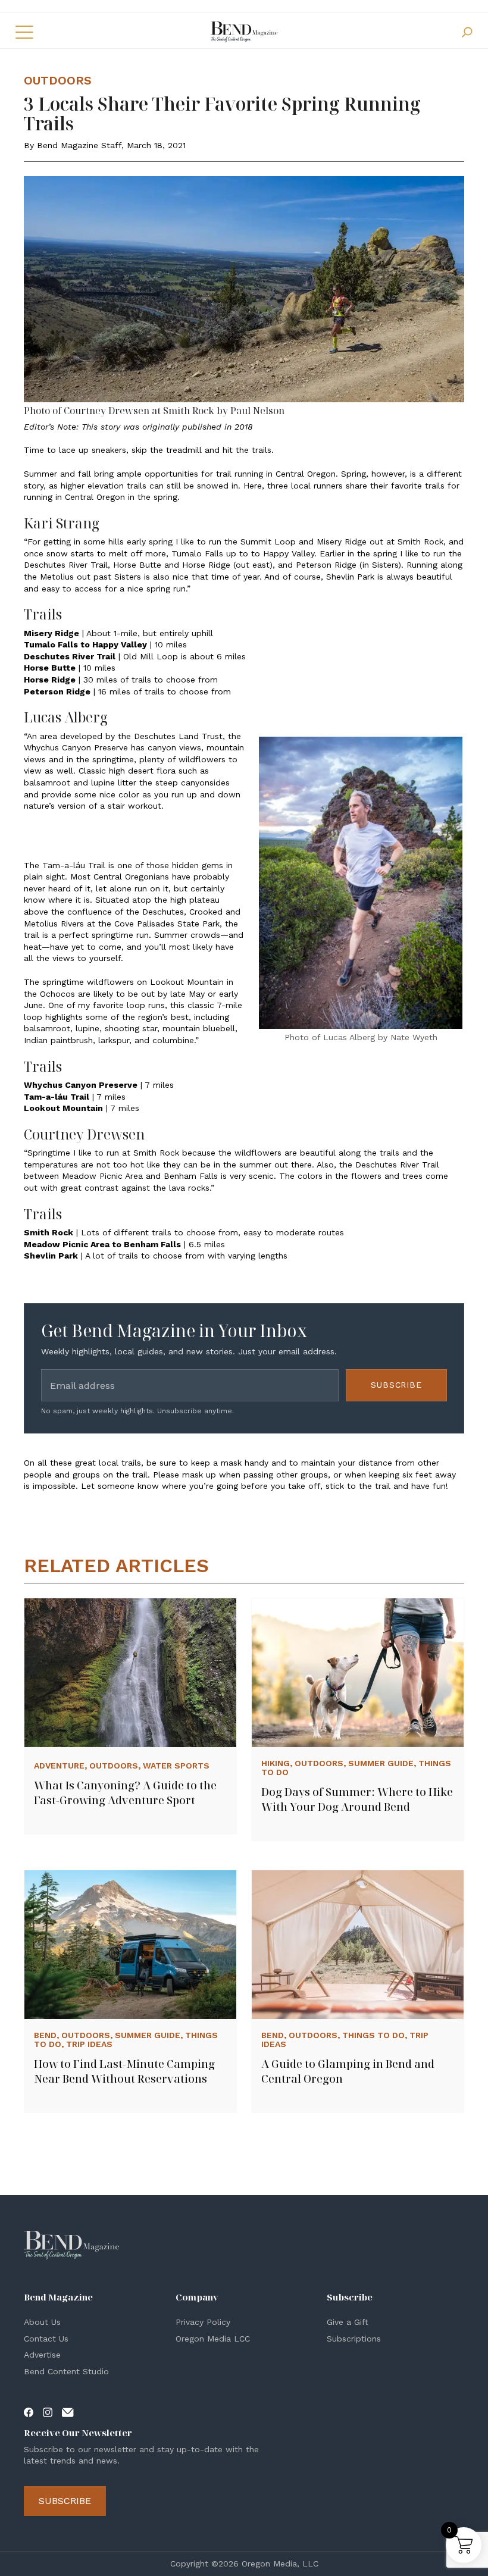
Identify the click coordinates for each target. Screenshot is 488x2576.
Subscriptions (354, 2339)
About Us (42, 2322)
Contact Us (46, 2339)
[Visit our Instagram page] (48, 2411)
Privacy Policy (203, 2322)
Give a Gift (348, 2322)
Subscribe (396, 1385)
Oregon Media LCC (213, 2339)
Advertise (42, 2355)
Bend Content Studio (66, 2371)
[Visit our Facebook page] (29, 2411)
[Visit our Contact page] (68, 2411)
